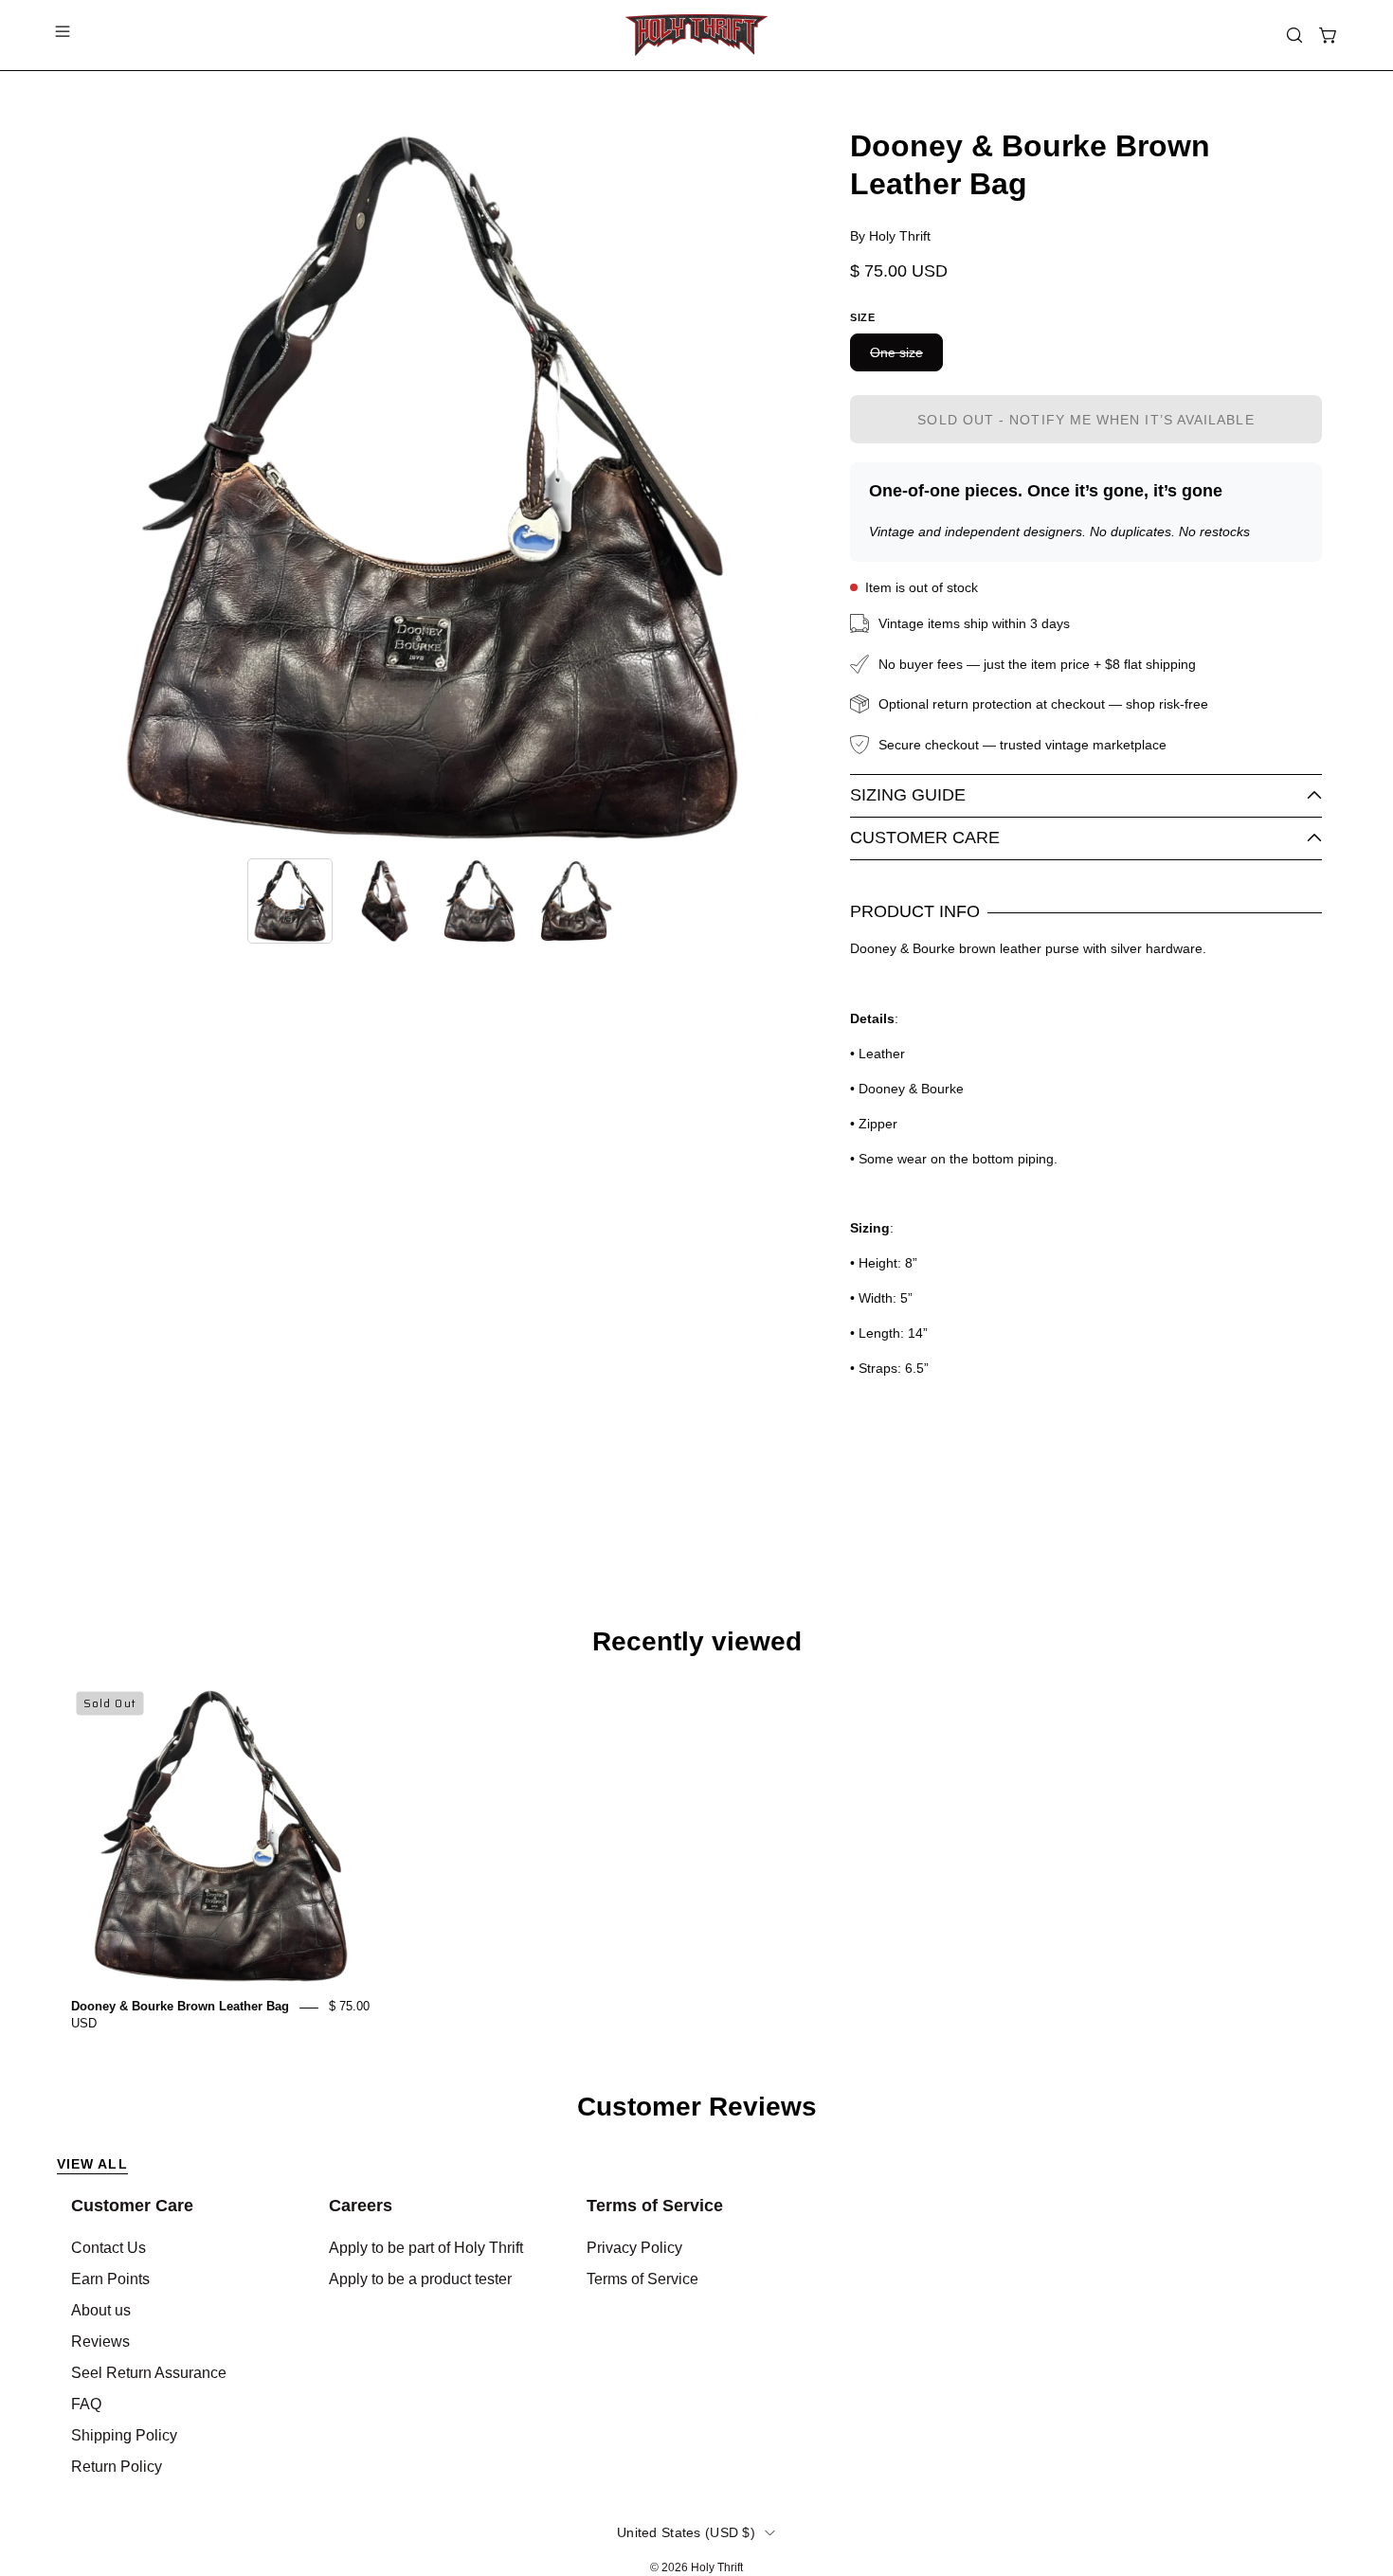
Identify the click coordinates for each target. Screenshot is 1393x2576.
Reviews (100, 2342)
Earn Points (110, 2279)
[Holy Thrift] (696, 35)
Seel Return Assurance (149, 2373)
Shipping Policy (124, 2435)
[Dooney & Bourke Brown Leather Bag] (290, 901)
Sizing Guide (908, 795)
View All (92, 2164)
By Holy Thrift (890, 236)
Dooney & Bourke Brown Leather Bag (180, 2007)
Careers (361, 2206)
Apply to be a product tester (420, 2279)
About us (101, 2310)
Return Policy (117, 2467)
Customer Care (925, 838)
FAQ (86, 2404)
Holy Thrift (717, 2567)
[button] (1294, 35)
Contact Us (109, 2248)
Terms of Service (655, 2206)
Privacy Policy (634, 2248)
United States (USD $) (686, 2532)
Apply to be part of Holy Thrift (426, 2248)
